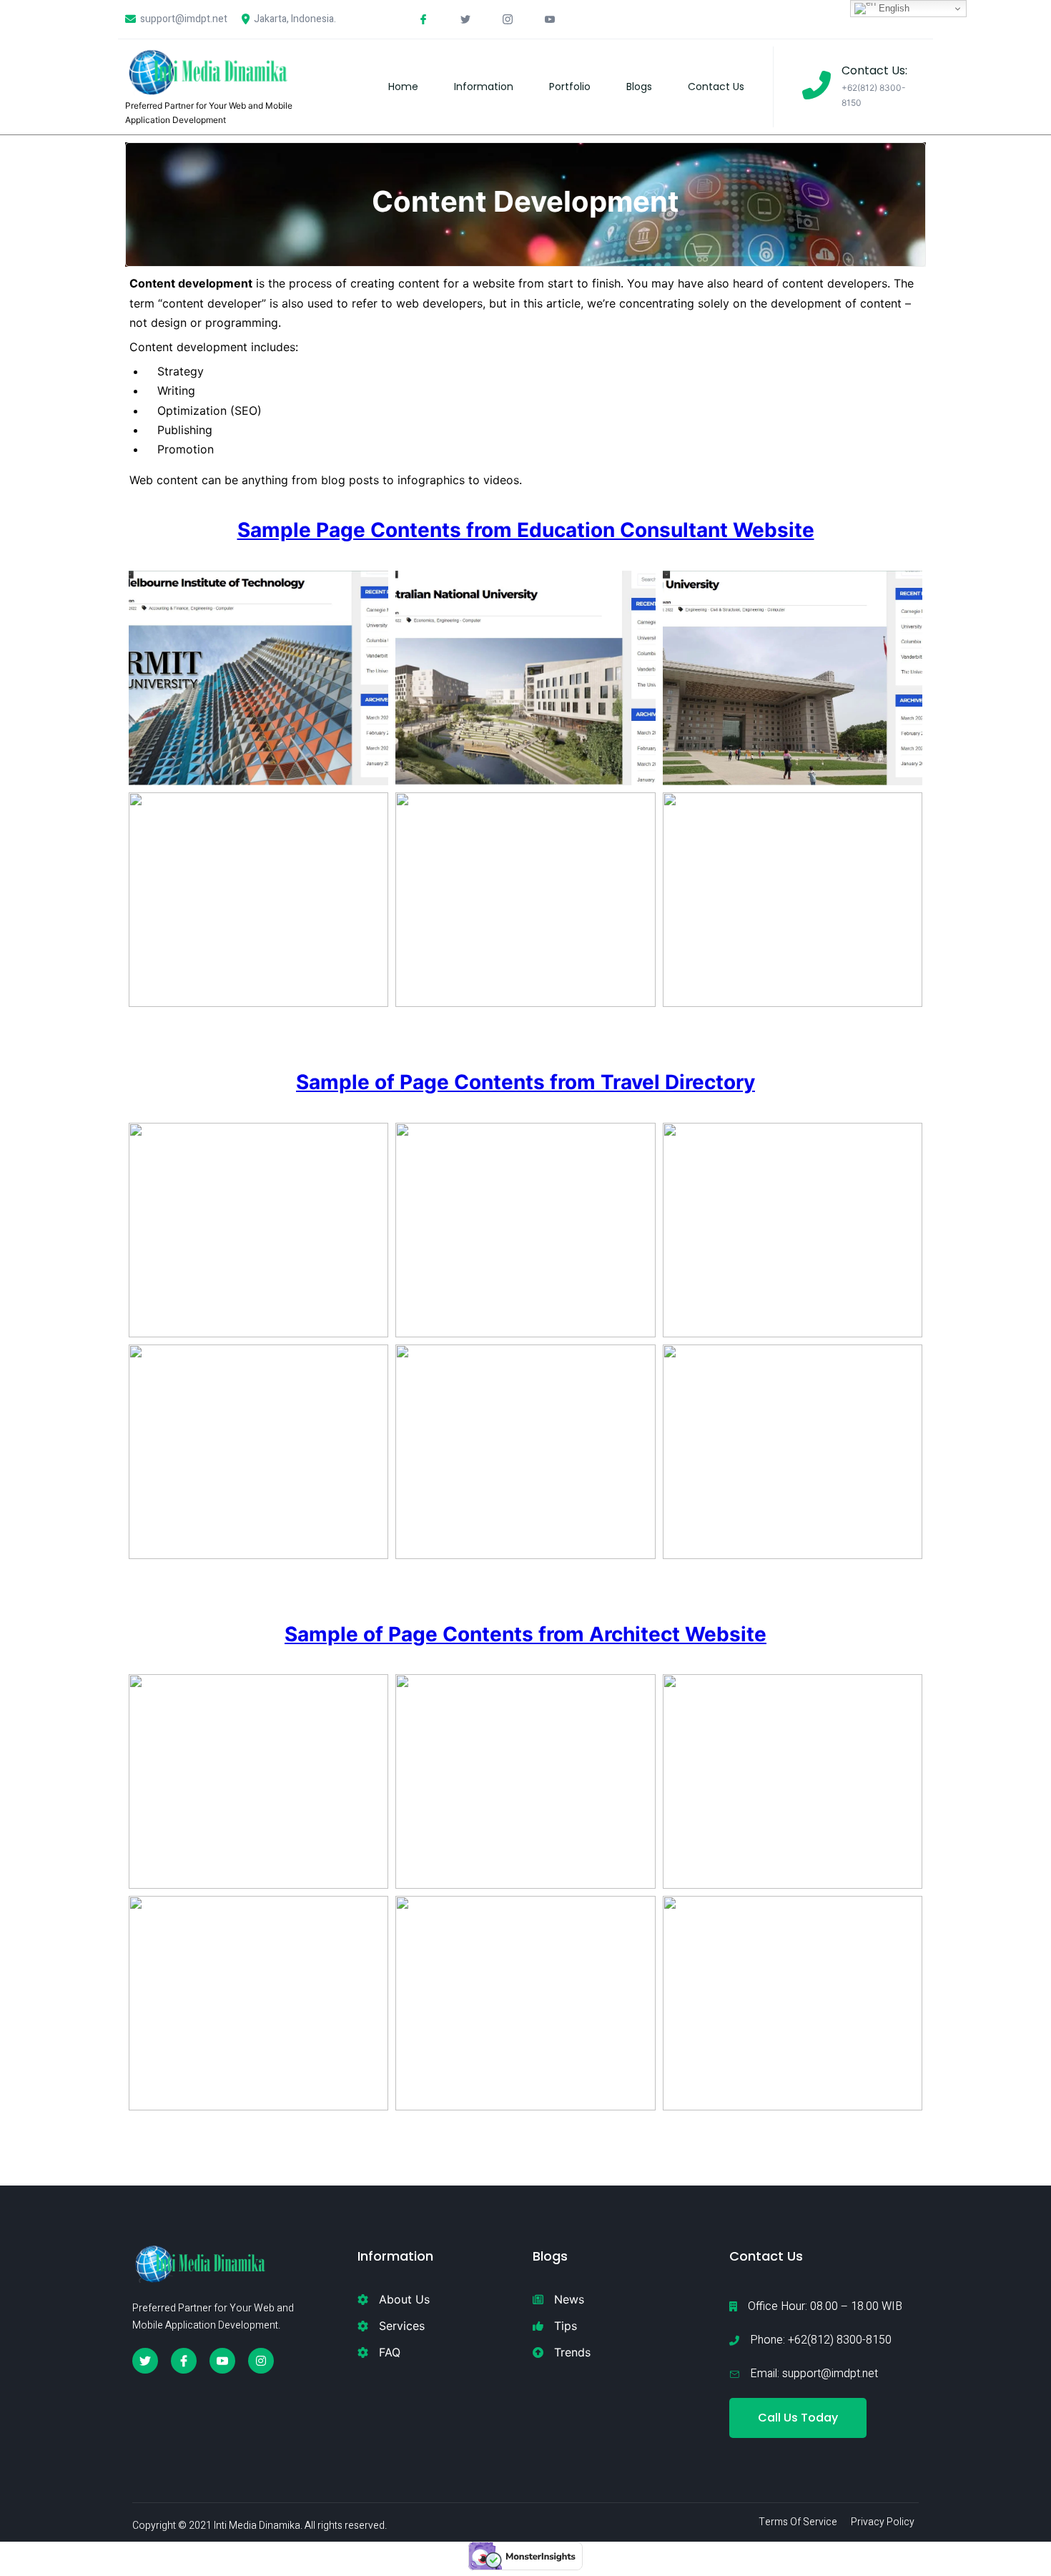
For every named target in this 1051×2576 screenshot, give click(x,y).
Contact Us (716, 87)
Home (403, 87)
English (893, 8)
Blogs (639, 87)
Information (484, 87)
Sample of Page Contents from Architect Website (525, 1634)
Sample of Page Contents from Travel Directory (525, 1082)
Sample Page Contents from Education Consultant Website (526, 530)
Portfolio (570, 87)
